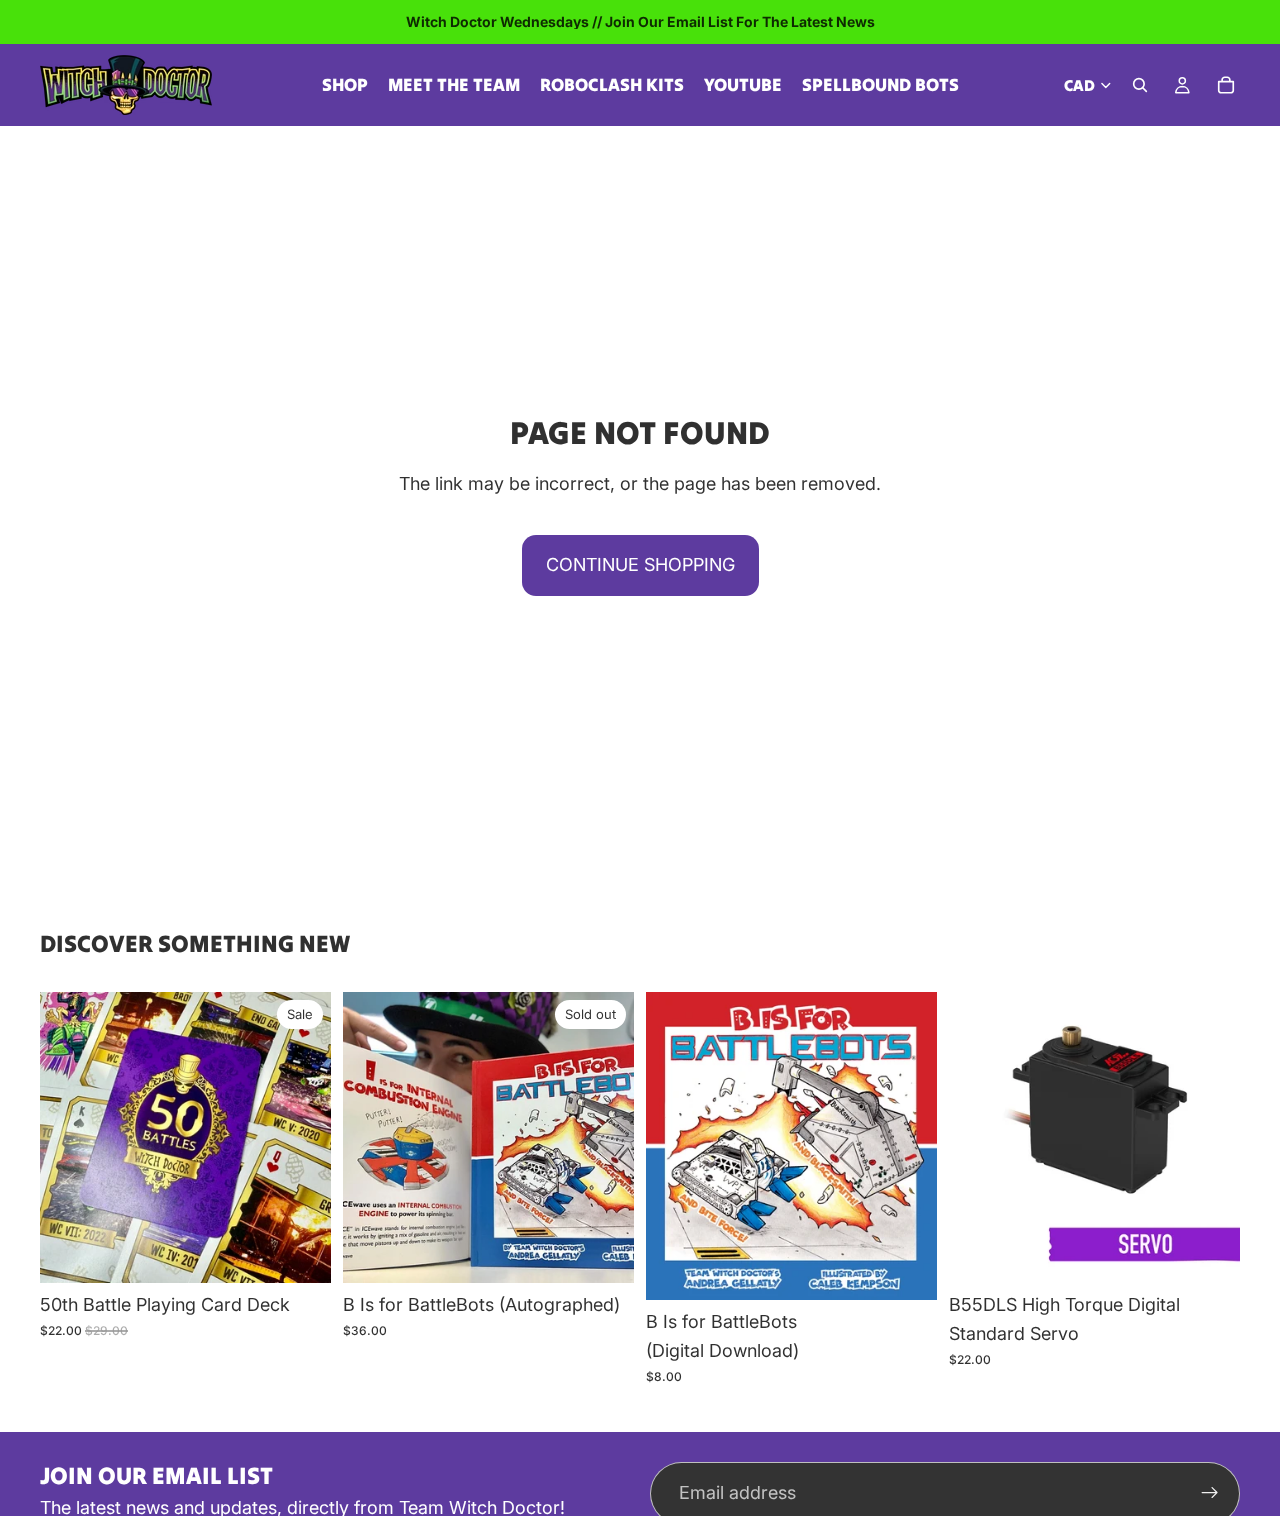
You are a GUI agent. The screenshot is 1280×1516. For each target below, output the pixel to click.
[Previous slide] (373, 1138)
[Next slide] (604, 1138)
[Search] (1140, 85)
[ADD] (300, 1253)
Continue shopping (640, 564)
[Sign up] (1210, 1493)
